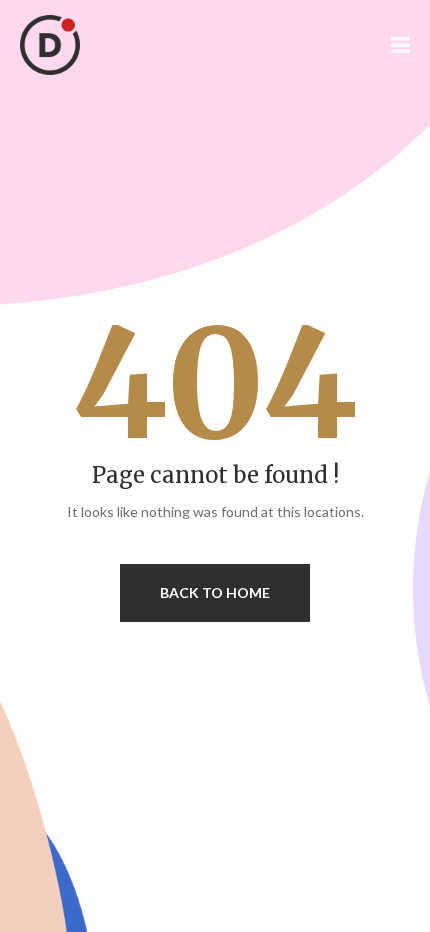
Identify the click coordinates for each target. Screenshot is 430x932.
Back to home (215, 592)
